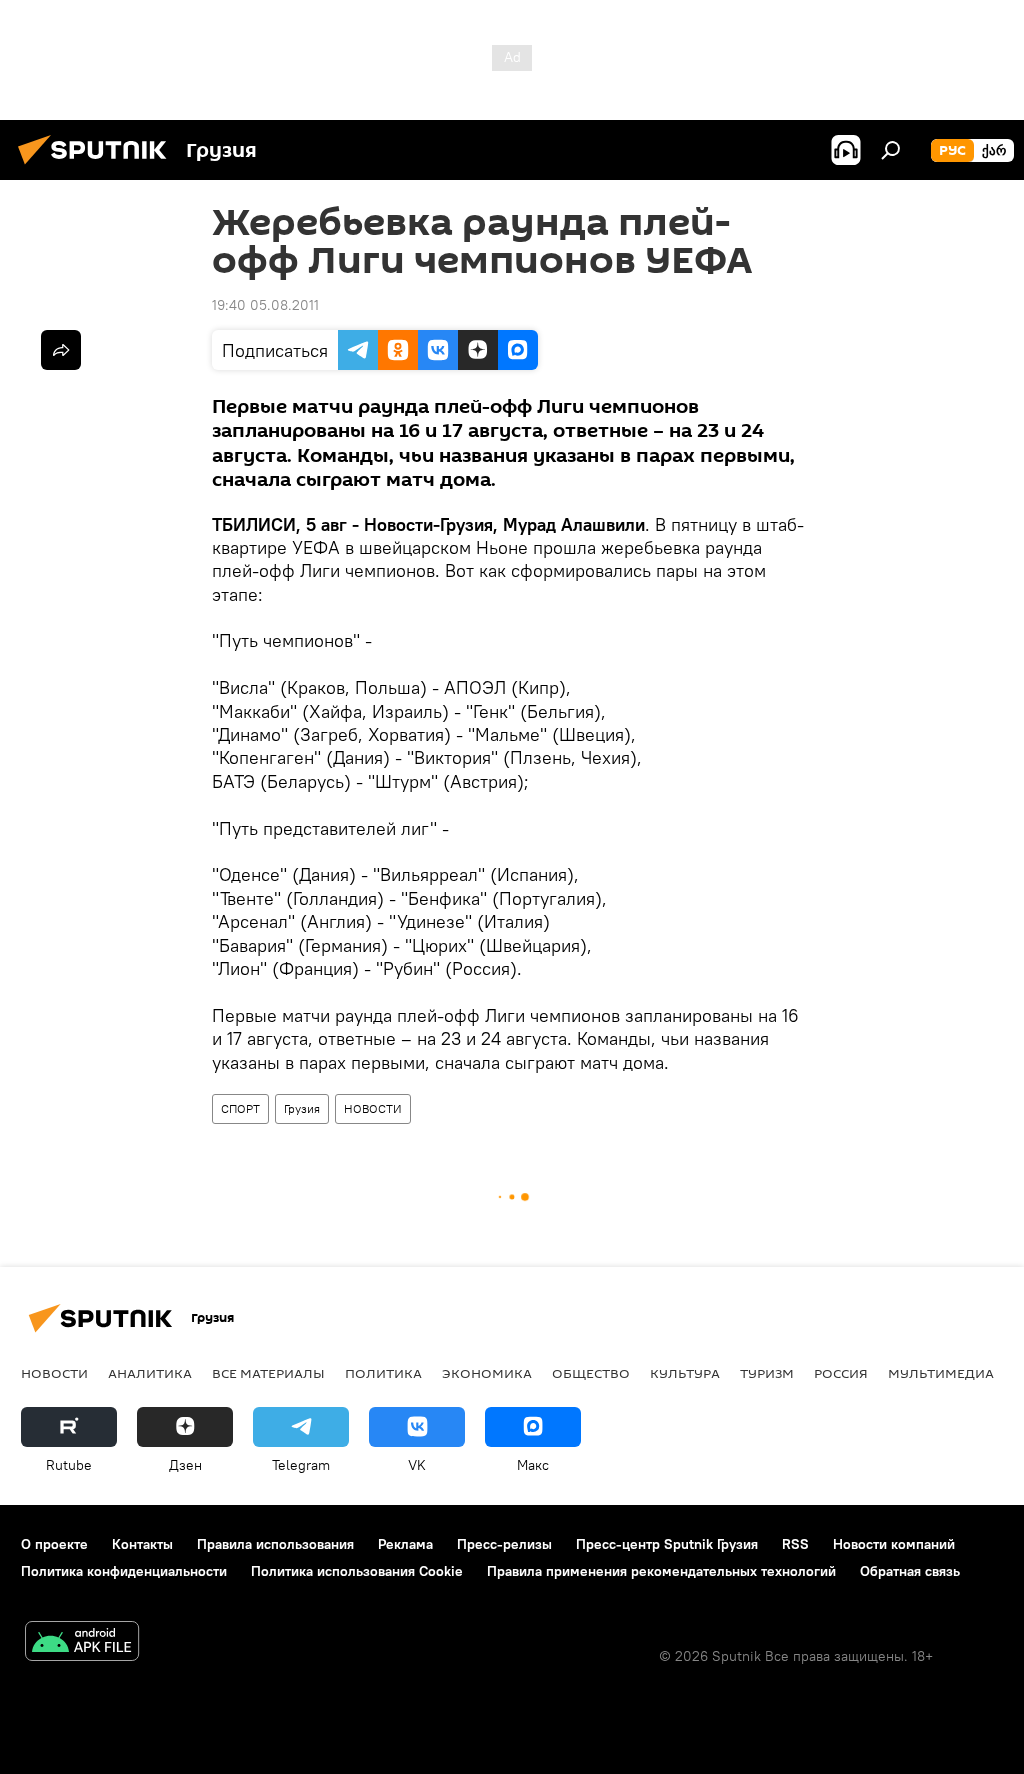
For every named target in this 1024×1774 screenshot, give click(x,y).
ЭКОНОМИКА (487, 1373)
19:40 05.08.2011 (265, 305)
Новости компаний (894, 1544)
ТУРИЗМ (767, 1373)
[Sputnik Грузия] (98, 167)
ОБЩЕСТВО (591, 1373)
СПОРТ (240, 1108)
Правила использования (275, 1544)
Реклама (405, 1544)
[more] (61, 350)
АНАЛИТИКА (150, 1373)
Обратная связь (910, 1571)
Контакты (142, 1544)
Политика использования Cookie (357, 1571)
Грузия (302, 1108)
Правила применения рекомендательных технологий (661, 1571)
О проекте (54, 1544)
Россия (841, 1373)
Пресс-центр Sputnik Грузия (667, 1544)
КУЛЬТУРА (685, 1373)
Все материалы (268, 1373)
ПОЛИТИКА (383, 1373)
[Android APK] (82, 1643)
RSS (795, 1544)
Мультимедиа (941, 1373)
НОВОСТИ (373, 1108)
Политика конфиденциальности (124, 1571)
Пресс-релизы (504, 1544)
